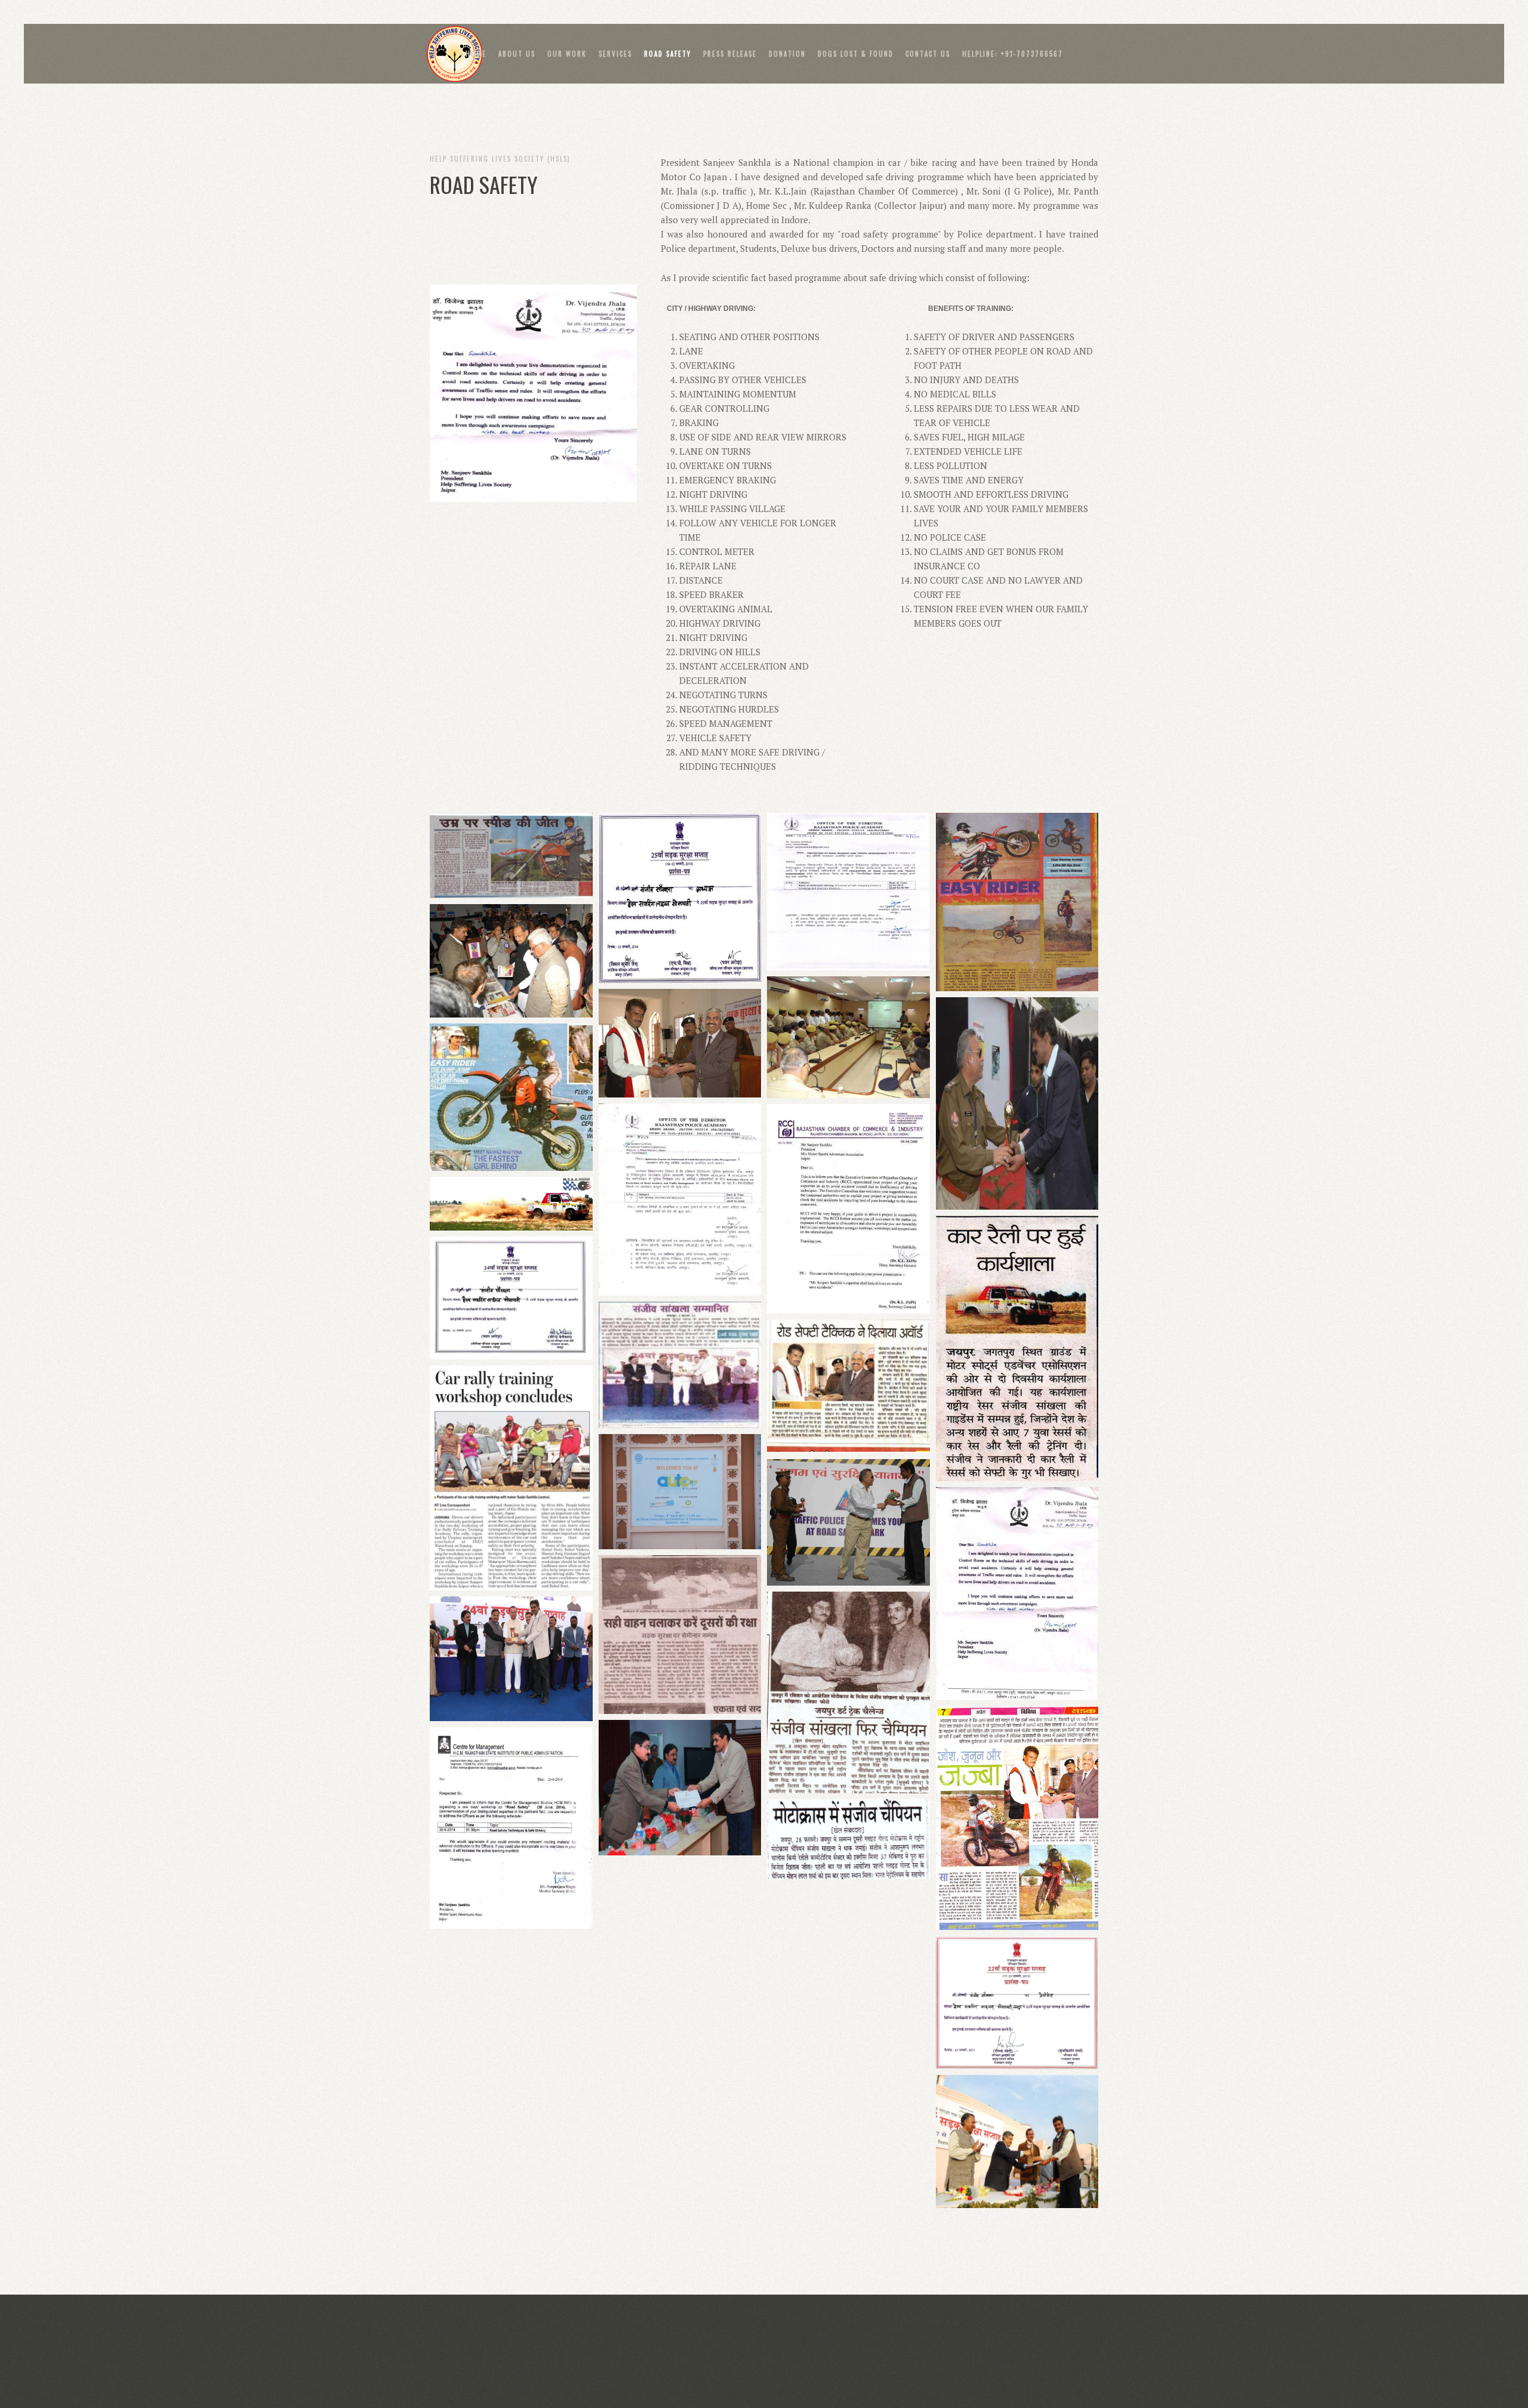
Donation (787, 54)
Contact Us (928, 54)
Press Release (730, 54)
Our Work (567, 54)
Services (615, 54)
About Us (517, 54)
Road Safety (668, 54)
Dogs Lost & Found (856, 54)
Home (476, 54)
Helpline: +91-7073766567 (1013, 54)
